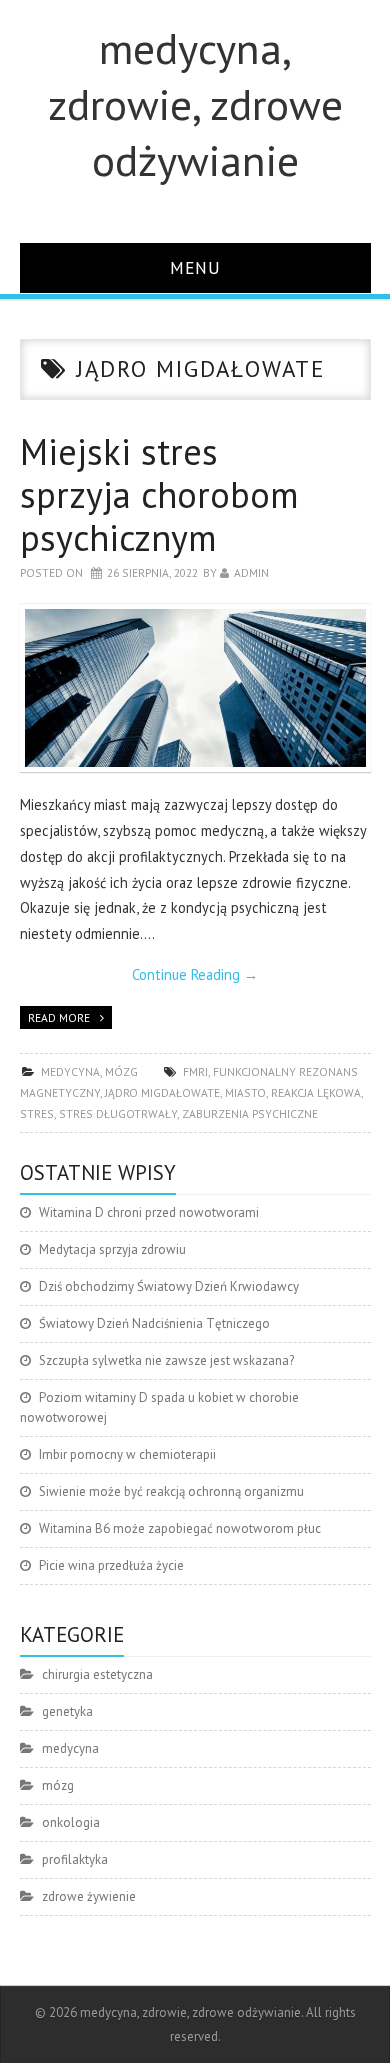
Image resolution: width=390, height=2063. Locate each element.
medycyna (70, 1071)
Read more (59, 1017)
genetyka (67, 1711)
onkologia (71, 1822)
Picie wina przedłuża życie (111, 1565)
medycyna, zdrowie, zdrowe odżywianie (195, 104)
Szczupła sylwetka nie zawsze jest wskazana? (166, 1360)
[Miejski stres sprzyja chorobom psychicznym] (195, 687)
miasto (245, 1092)
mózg (121, 1071)
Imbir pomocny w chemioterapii (127, 1454)
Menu (195, 267)
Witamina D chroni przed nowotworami (149, 1212)
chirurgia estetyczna (97, 1674)
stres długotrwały (118, 1113)
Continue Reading (195, 974)
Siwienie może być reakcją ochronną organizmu (171, 1491)
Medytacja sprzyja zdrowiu (112, 1249)
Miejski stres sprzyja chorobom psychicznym (159, 494)
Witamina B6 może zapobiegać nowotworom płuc (180, 1528)
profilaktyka (75, 1859)
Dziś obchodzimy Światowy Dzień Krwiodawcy (169, 1286)
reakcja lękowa (316, 1092)
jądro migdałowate (162, 1092)
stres (37, 1113)
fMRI (195, 1071)
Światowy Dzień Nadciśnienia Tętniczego (154, 1323)
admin (251, 572)
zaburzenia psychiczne (250, 1113)
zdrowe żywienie (89, 1896)
